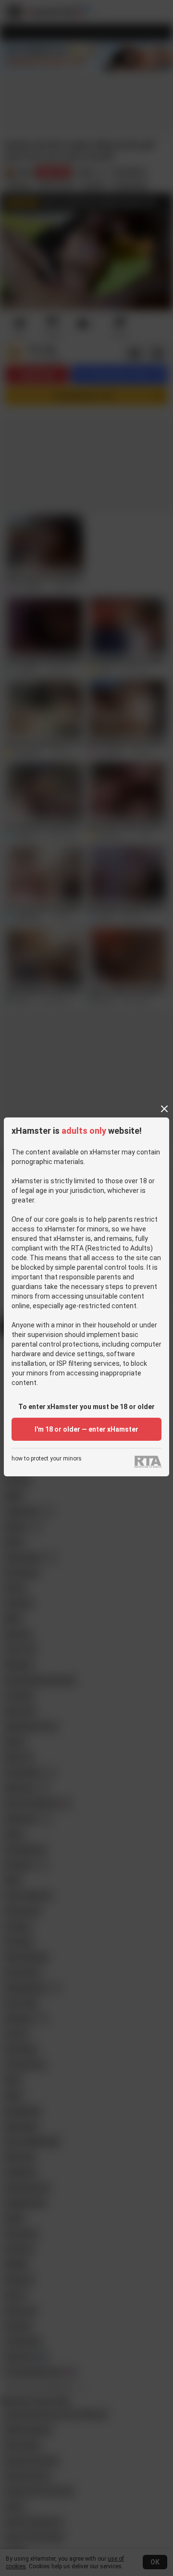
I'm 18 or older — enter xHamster (86, 1429)
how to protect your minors (47, 1459)
